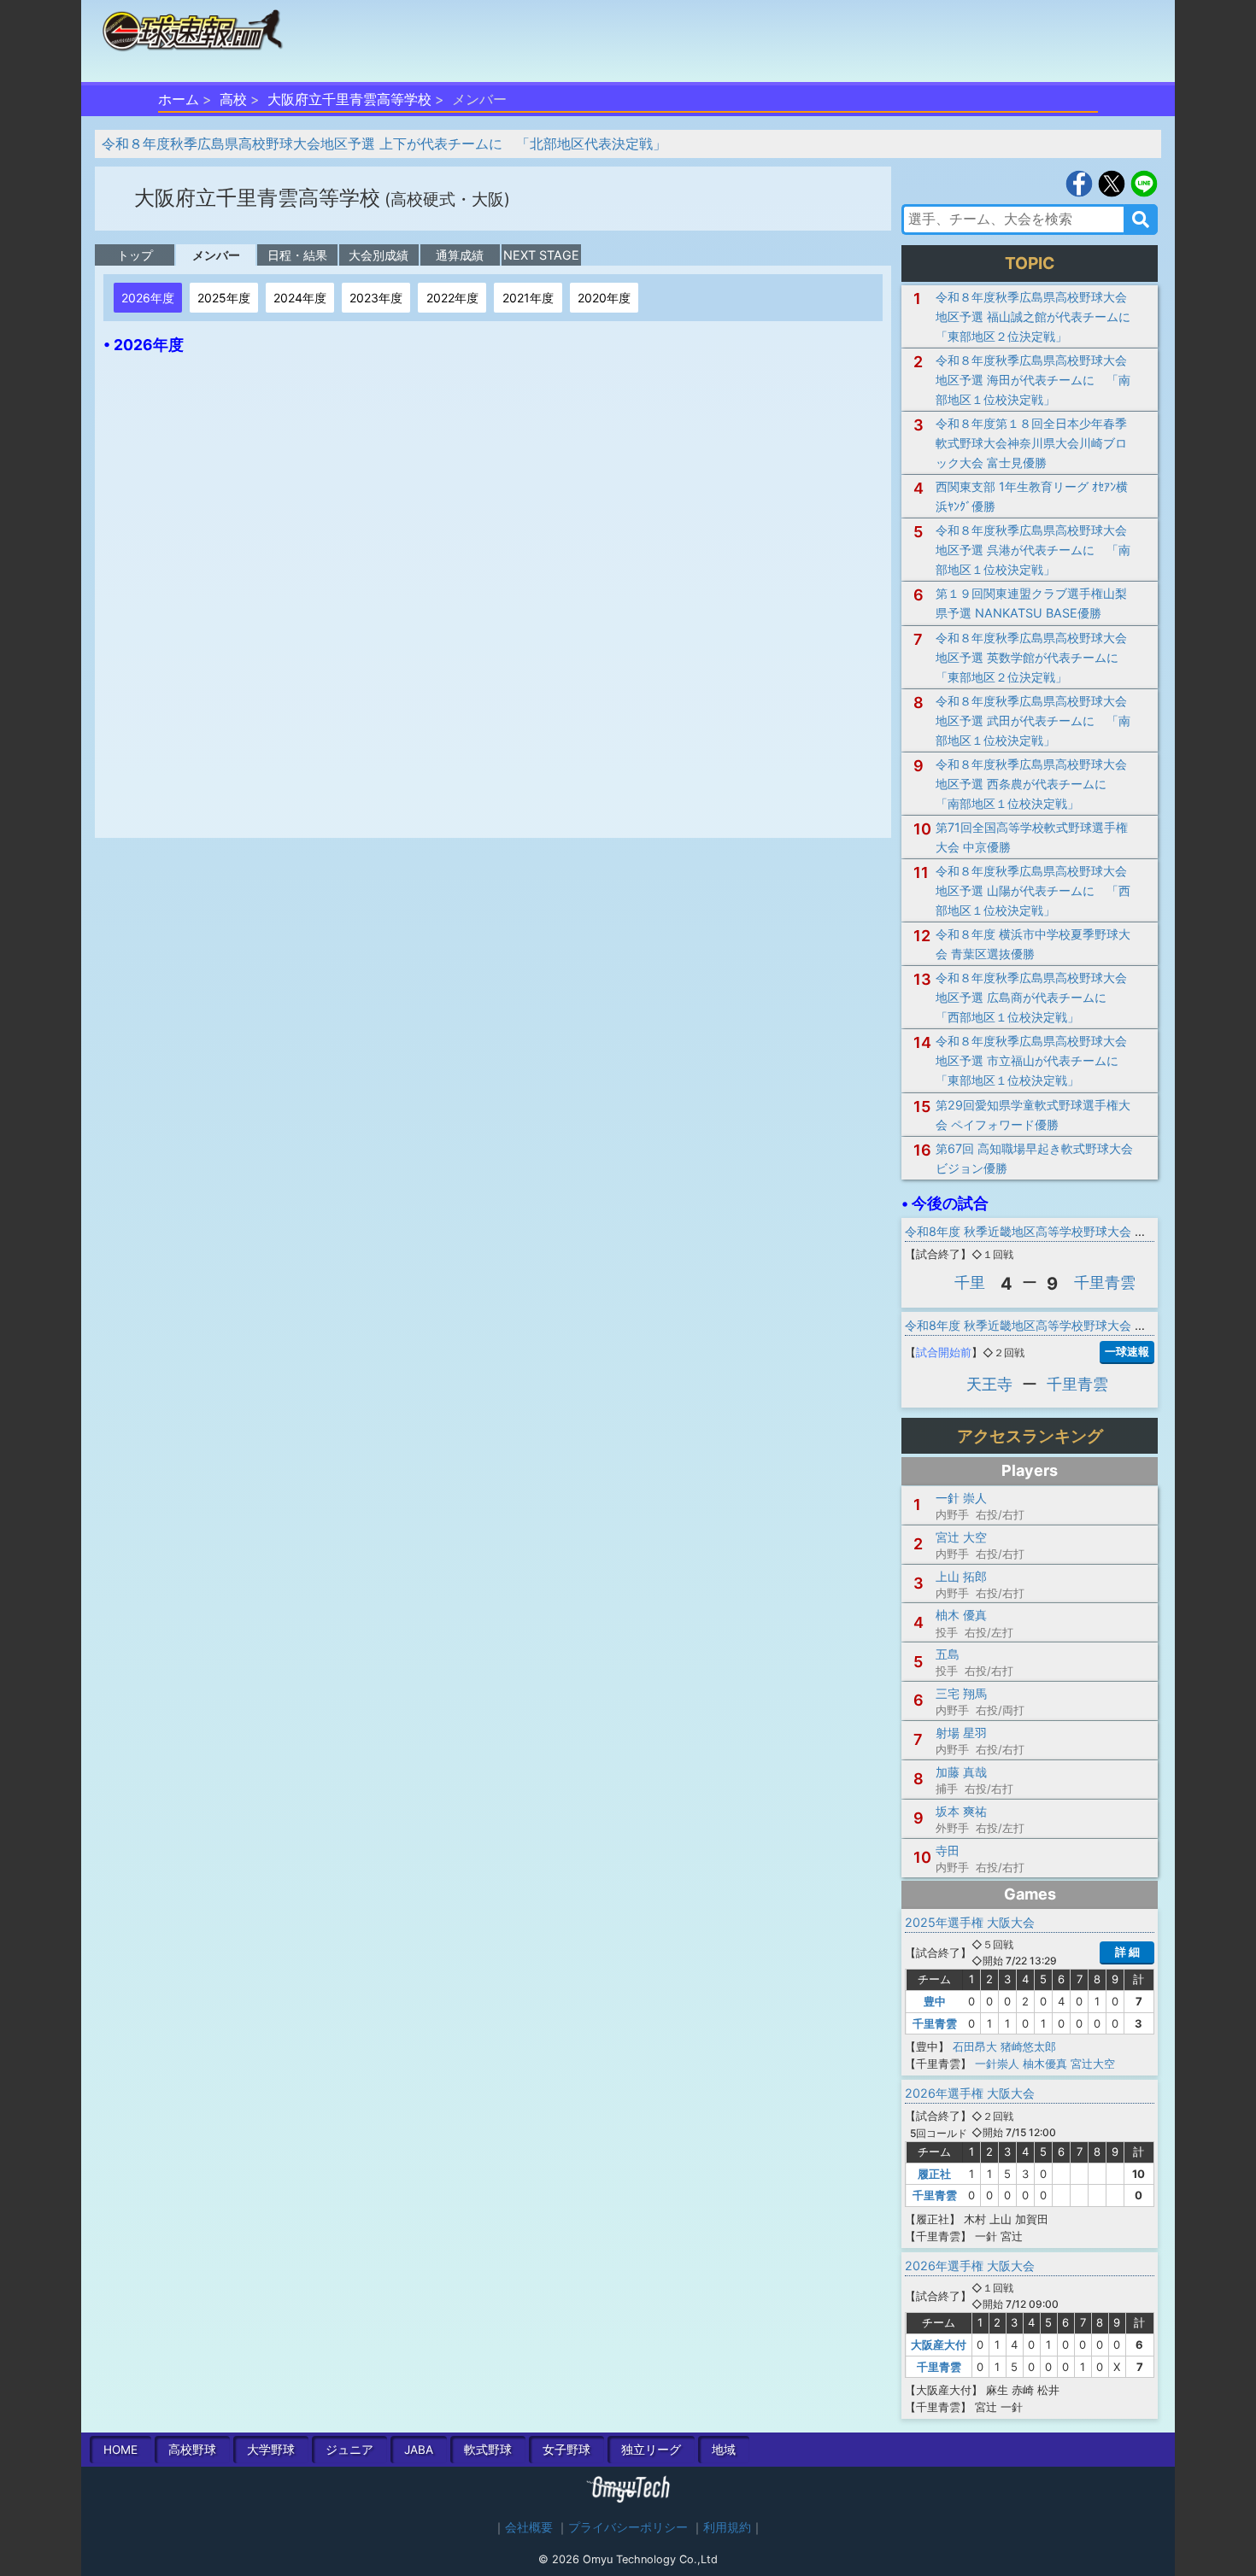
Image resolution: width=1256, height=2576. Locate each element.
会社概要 (529, 2527)
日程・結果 (297, 255)
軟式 (488, 2450)
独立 (651, 2450)
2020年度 (604, 298)
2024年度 (300, 298)
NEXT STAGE (541, 255)
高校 (233, 99)
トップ (135, 255)
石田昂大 (975, 2046)
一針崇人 (997, 2064)
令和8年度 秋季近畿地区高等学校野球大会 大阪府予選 (1050, 1231)
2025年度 (224, 298)
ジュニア (349, 2450)
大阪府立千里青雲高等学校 (349, 99)
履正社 (934, 2174)
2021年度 (528, 298)
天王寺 (989, 1384)
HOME (120, 2450)
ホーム (179, 99)
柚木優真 (1045, 2064)
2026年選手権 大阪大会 (970, 2093)
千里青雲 (1105, 1282)
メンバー (216, 255)
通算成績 (460, 255)
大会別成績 (379, 255)
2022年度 (452, 298)
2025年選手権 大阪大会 (970, 1922)
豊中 (935, 2001)
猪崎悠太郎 (1028, 2046)
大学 (271, 2450)
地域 (724, 2450)
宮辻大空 (1093, 2064)
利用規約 (727, 2527)
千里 (970, 1282)
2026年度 (148, 298)
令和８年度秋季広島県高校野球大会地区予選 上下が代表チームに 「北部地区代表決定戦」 (384, 143)
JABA (419, 2450)
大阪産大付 (939, 2345)
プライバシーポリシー (628, 2527)
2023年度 (376, 298)
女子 (566, 2450)
